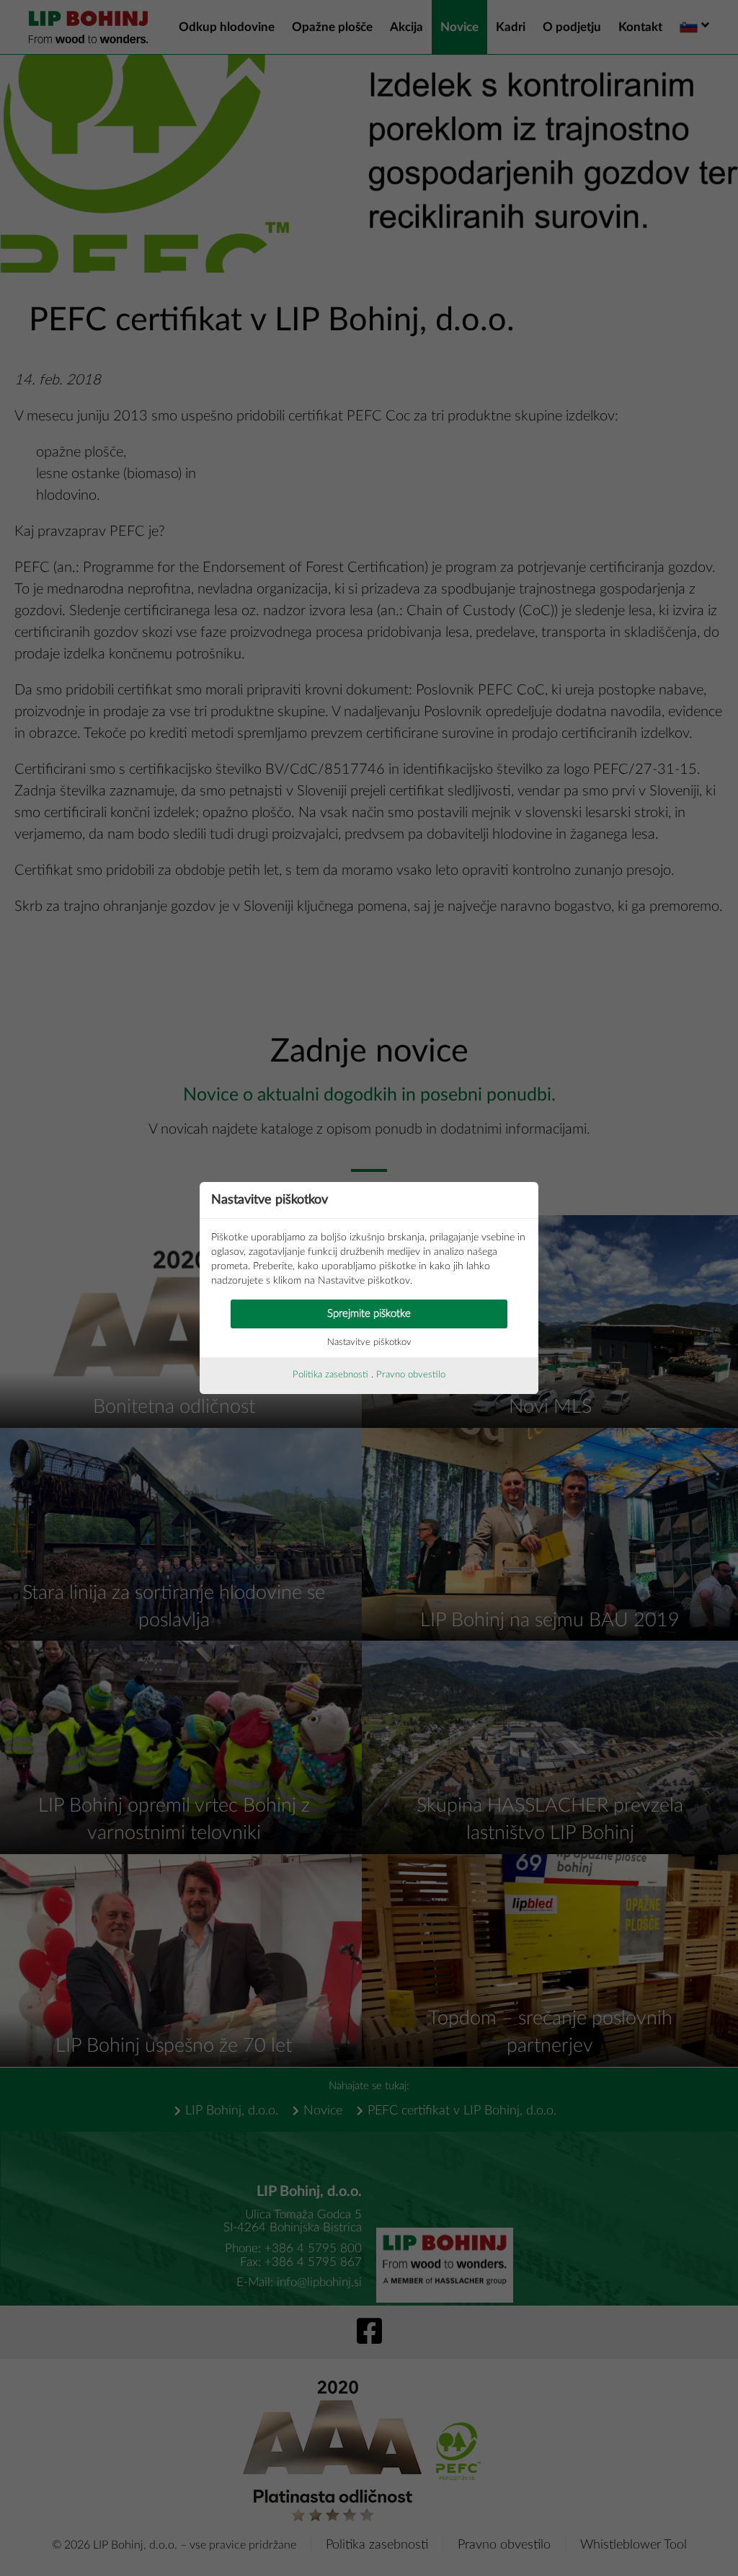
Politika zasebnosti (330, 1375)
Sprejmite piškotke (369, 1314)
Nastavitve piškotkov (369, 1342)
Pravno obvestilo (411, 1375)
